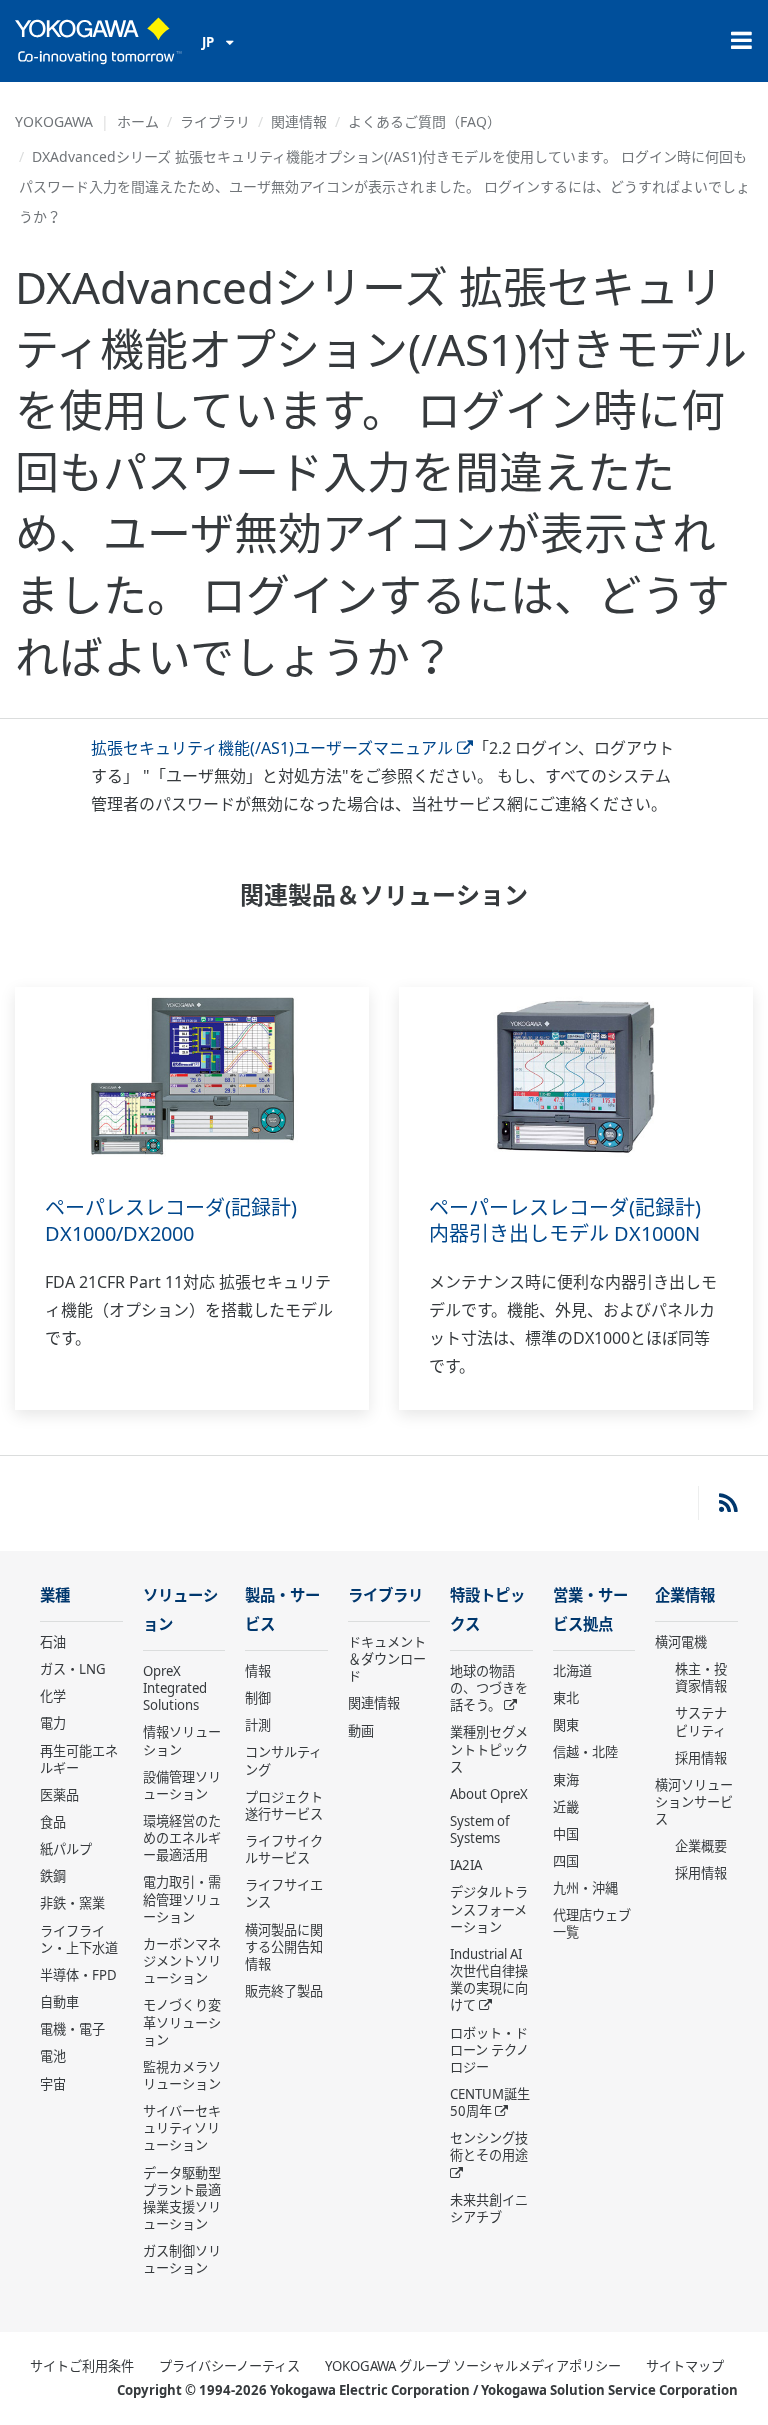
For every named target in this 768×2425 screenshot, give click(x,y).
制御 (258, 1698)
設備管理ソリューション (182, 1785)
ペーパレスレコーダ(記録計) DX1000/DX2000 (171, 1221)
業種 (55, 1595)
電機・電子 (72, 2029)
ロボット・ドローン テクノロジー (489, 2050)
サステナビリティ (701, 1721)
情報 (258, 1671)
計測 (258, 1725)
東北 (566, 1698)
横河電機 (681, 1642)
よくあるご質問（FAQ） (424, 121)
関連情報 (299, 121)
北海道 (572, 1671)
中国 (566, 1834)
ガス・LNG (73, 1669)
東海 (566, 1780)
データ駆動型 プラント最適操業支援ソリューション (182, 2198)
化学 (53, 1696)
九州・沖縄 (585, 1888)
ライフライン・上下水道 (79, 1939)
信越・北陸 (585, 1752)
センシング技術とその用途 (489, 2146)
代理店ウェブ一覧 (592, 1923)
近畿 (566, 1807)
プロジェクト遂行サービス (284, 1805)
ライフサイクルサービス (284, 1849)
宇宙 (53, 2084)
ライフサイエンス (284, 1893)
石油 (53, 1642)
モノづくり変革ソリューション (182, 2022)
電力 (53, 1723)
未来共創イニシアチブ (489, 2208)
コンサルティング (283, 1760)
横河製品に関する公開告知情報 (284, 1947)
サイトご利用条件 (82, 2366)
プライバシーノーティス (229, 2366)
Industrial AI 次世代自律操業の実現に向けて (489, 1979)
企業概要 (701, 1846)
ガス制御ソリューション (182, 2259)
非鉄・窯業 (72, 1903)
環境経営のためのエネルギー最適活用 (182, 1838)
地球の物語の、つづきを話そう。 (489, 1688)
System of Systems (480, 1829)
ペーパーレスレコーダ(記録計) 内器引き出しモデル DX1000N (565, 1221)
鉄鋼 (53, 1876)
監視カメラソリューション (182, 2075)
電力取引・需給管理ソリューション (182, 1899)
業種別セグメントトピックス (489, 1749)
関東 (566, 1725)
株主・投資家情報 (701, 1677)
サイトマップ (685, 2366)
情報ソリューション (182, 1740)
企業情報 (685, 1595)
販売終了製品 (284, 1991)
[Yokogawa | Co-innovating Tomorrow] (98, 41)
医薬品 (59, 1795)
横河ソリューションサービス (694, 1802)
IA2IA (466, 1865)
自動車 (59, 2002)
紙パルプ (66, 1849)
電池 (53, 2056)
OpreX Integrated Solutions (175, 1688)
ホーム (138, 121)
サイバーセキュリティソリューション (182, 2128)
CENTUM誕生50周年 (490, 2102)
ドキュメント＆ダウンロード (387, 1659)
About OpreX (489, 1794)
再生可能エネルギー (79, 1759)
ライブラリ (215, 121)
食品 (53, 1822)
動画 (361, 1731)
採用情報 (701, 1758)
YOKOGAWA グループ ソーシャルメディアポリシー (473, 2366)
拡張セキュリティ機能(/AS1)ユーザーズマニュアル (272, 748)
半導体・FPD (78, 1975)
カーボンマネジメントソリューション (182, 1961)
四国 (566, 1861)
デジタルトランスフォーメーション (489, 1909)
